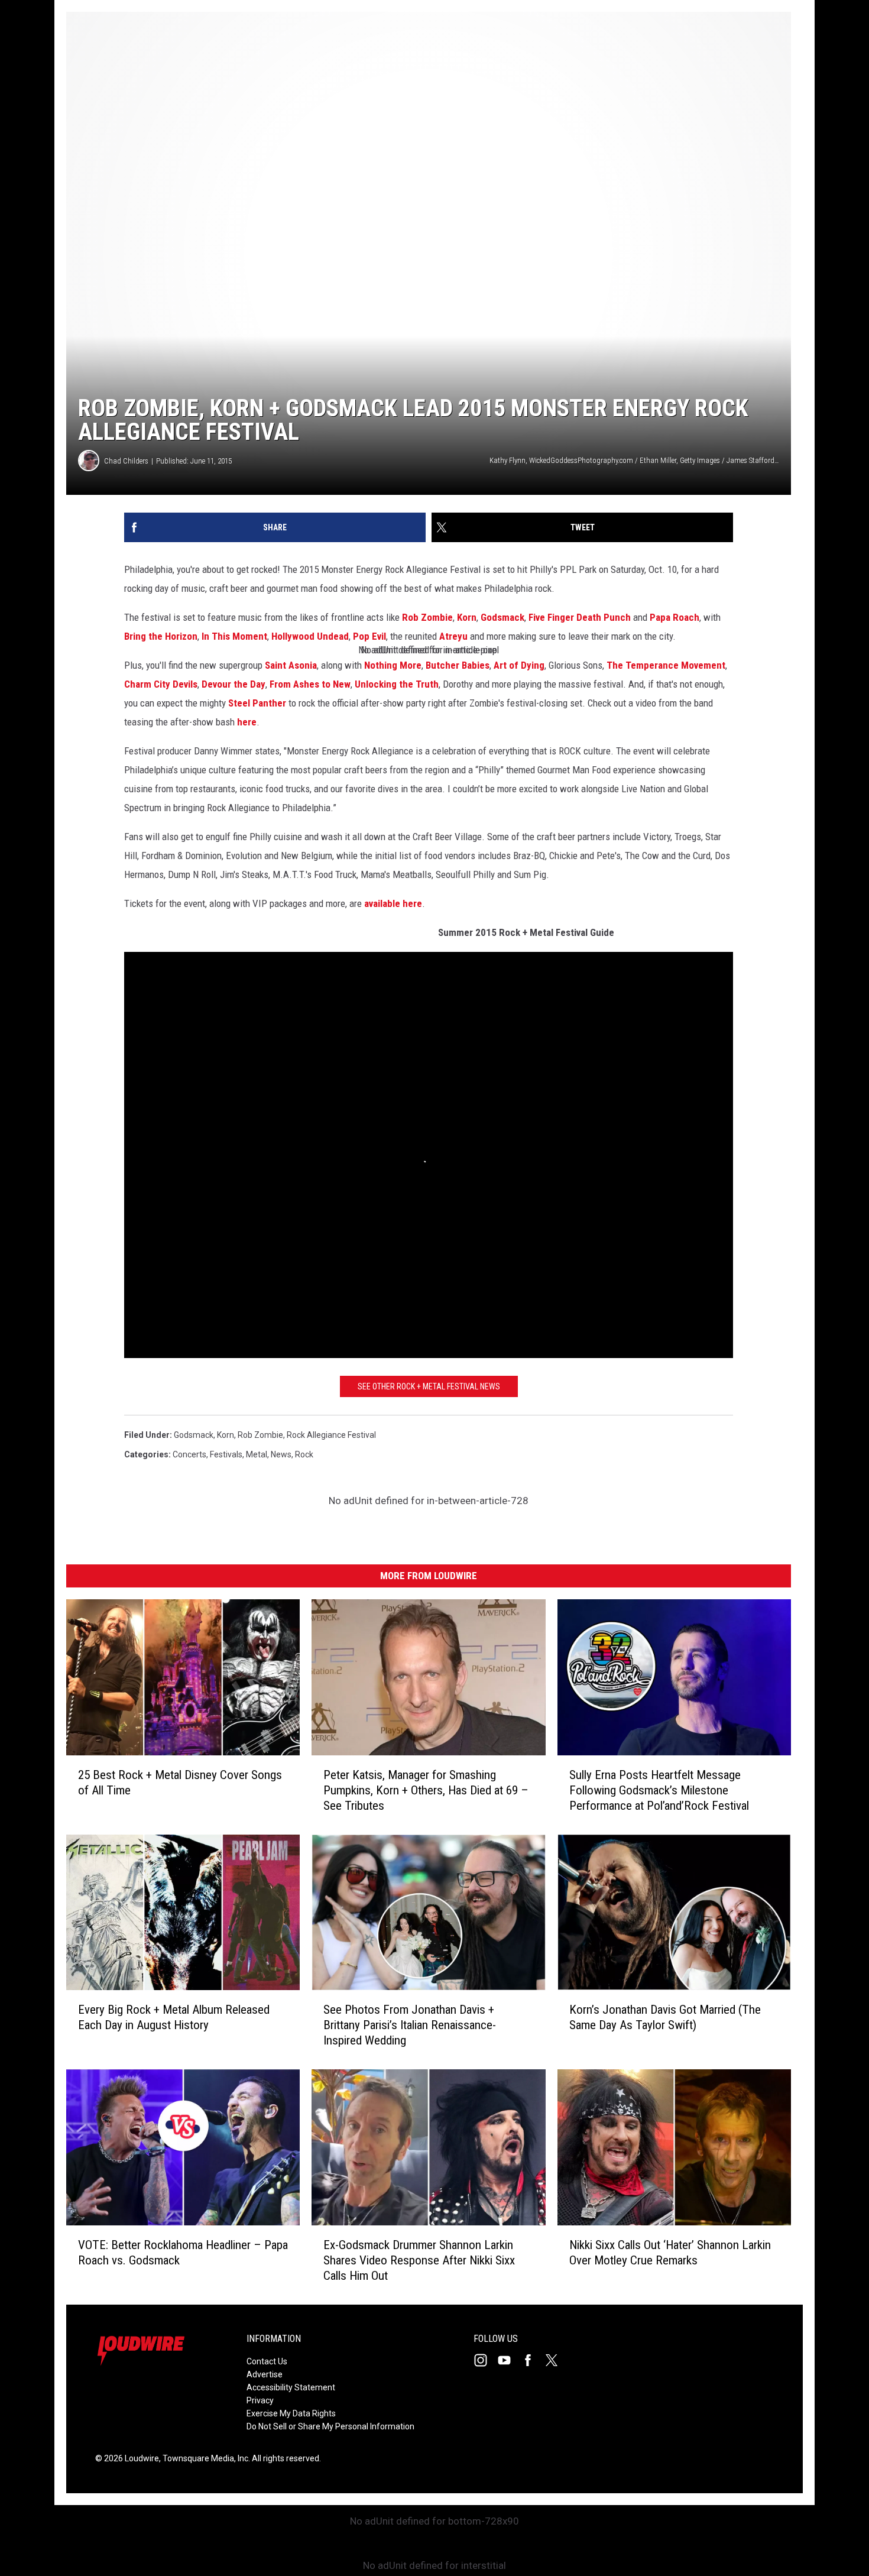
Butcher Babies (458, 665)
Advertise (265, 2374)
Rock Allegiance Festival (331, 1435)
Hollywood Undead (310, 636)
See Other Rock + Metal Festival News (429, 1386)
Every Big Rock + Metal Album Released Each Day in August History (174, 2017)
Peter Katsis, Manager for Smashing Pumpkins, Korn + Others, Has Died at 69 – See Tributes (426, 1790)
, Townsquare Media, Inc (204, 2458)
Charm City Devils (161, 684)
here (247, 722)
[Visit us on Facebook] (533, 2360)
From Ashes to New (310, 684)
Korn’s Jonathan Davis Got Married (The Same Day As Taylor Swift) (665, 2017)
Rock (304, 1454)
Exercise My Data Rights (291, 2413)
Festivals (226, 1454)
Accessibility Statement (291, 2387)
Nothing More (393, 665)
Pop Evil (369, 636)
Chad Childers (126, 461)
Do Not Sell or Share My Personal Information (330, 2426)
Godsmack (502, 617)
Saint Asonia (291, 665)
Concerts (189, 1454)
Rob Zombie (427, 617)
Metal (257, 1454)
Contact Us (267, 2361)
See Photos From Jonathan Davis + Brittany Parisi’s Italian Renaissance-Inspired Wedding (410, 2025)
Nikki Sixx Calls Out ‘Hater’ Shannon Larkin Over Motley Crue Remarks (670, 2253)
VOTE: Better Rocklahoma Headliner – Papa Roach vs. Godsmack (183, 2253)
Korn (467, 617)
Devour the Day (234, 684)
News (281, 1454)
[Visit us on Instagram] (485, 2360)
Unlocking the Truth (397, 684)
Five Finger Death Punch (580, 617)
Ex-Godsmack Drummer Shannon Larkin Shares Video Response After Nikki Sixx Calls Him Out (419, 2260)
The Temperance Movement (666, 665)
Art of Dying (519, 665)
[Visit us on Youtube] (509, 2360)
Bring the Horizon (161, 636)
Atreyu (453, 636)
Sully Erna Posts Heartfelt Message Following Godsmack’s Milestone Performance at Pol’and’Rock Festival (659, 1790)
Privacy (260, 2400)
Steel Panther (257, 703)
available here (393, 903)
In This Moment (234, 636)
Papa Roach (675, 617)
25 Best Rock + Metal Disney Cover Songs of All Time (180, 1783)
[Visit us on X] (556, 2360)
